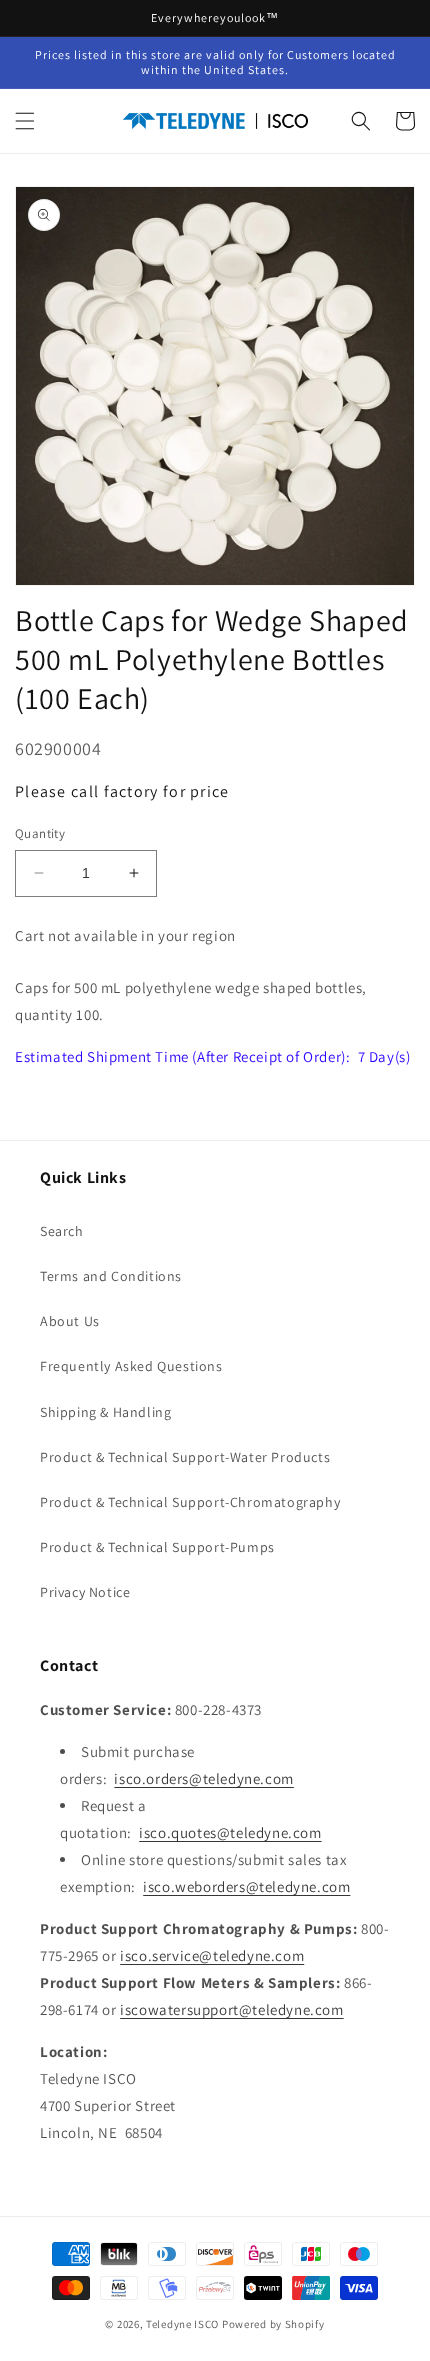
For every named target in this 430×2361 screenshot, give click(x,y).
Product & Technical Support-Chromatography (190, 1502)
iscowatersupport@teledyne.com (231, 2009)
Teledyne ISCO (182, 2324)
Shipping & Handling (105, 1412)
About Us (70, 1321)
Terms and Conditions (111, 1276)
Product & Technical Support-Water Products (185, 1457)
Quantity (40, 833)
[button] (25, 121)
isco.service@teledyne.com (212, 1955)
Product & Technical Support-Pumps (157, 1547)
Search (62, 1231)
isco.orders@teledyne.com (203, 1778)
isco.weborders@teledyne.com (246, 1886)
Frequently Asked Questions (131, 1366)
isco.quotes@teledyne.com (230, 1832)
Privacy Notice (85, 1592)
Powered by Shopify (273, 2324)
